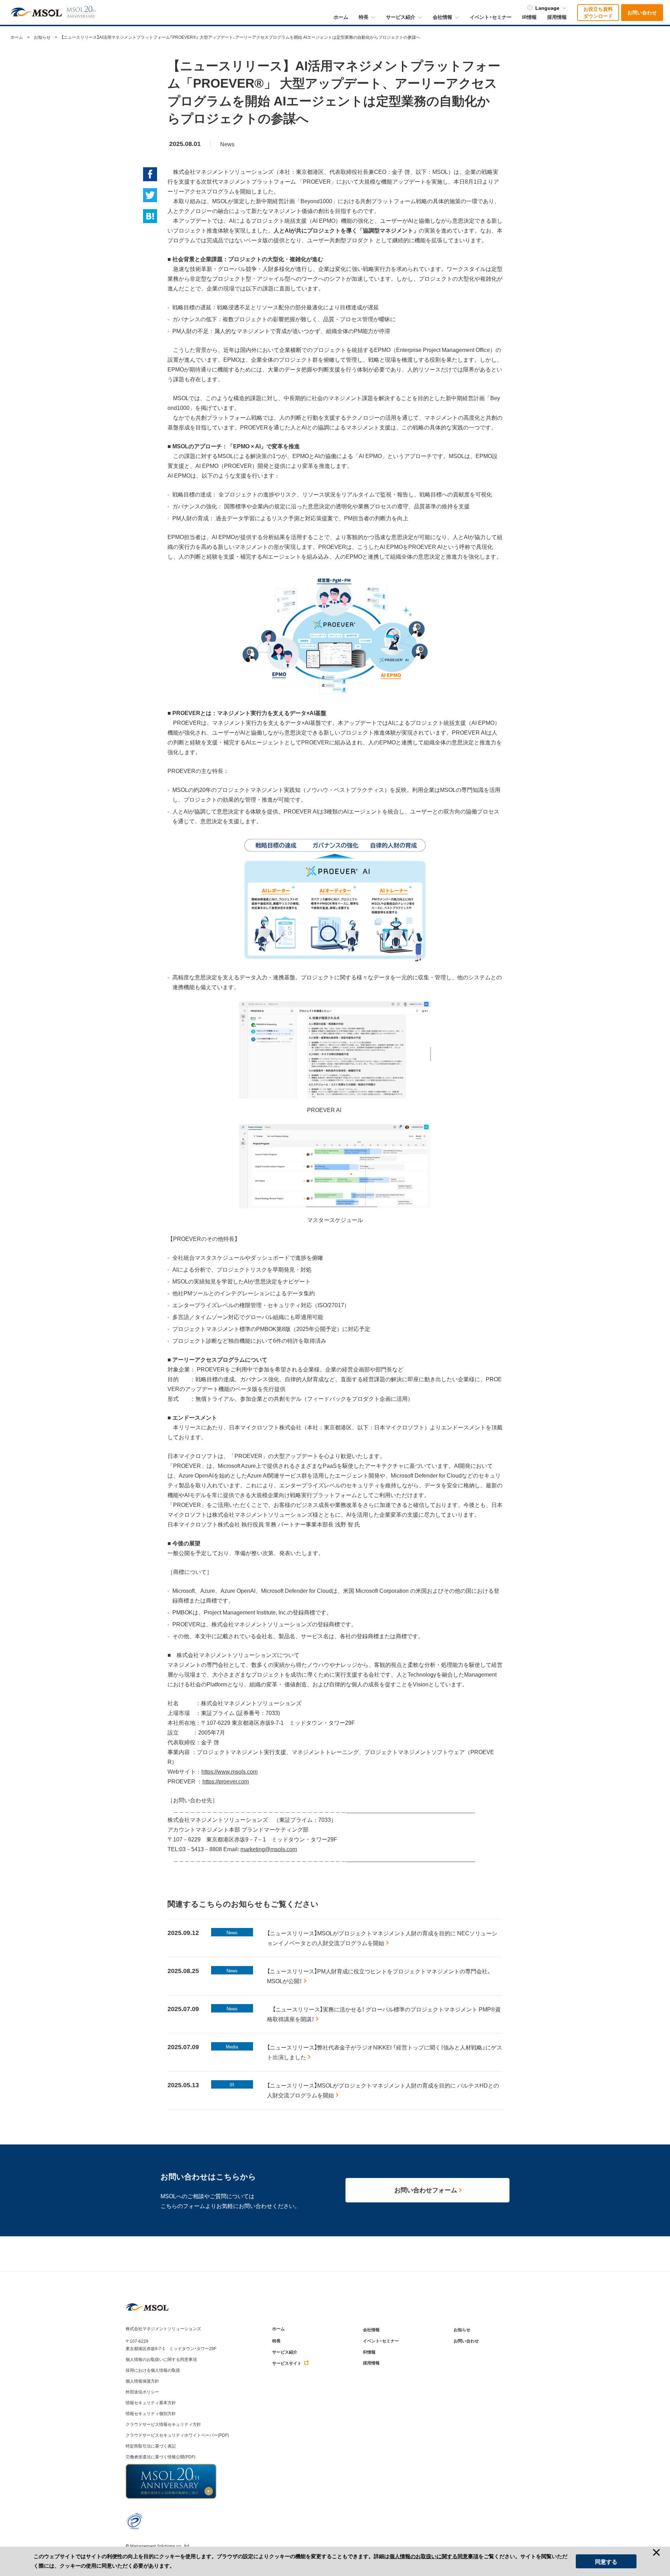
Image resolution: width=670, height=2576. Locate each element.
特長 (276, 2341)
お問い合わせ (466, 2341)
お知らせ (42, 37)
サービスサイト (287, 2363)
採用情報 (371, 2363)
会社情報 (371, 2330)
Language (547, 8)
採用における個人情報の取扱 (153, 2370)
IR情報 (369, 2352)
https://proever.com (226, 1782)
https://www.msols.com (229, 1772)
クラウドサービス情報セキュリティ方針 (163, 2424)
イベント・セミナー (381, 2341)
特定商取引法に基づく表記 (151, 2446)
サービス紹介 (285, 2352)
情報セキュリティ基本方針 (151, 2402)
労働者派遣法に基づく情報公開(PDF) (161, 2457)
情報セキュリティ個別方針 (151, 2413)
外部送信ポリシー (142, 2392)
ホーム (17, 37)
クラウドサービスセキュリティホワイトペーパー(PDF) (177, 2435)
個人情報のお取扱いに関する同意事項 (161, 2359)
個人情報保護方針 (142, 2381)
